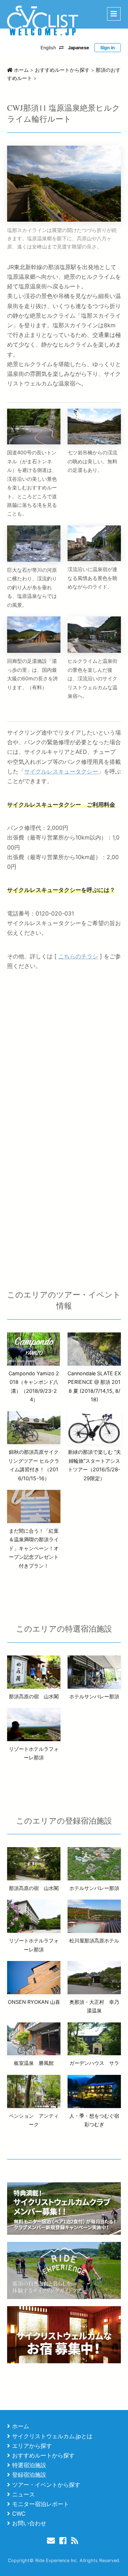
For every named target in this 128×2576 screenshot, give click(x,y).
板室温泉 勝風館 (34, 2063)
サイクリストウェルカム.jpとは (52, 2436)
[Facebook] (64, 2540)
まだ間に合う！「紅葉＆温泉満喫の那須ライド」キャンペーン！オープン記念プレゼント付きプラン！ (34, 1548)
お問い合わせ (29, 2523)
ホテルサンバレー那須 (94, 1696)
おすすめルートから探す (43, 2455)
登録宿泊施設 (29, 2475)
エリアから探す (32, 2446)
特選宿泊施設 (29, 2465)
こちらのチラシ (78, 956)
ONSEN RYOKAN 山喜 (34, 2002)
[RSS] (76, 2540)
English (48, 48)
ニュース (23, 2494)
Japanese (79, 48)
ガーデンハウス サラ (94, 2063)
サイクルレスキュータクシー (61, 771)
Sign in (108, 48)
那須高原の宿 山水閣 (34, 1696)
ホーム (21, 2426)
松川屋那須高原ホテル (94, 1940)
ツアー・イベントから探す (46, 2485)
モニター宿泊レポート (41, 2504)
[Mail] (52, 2540)
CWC (19, 2514)
